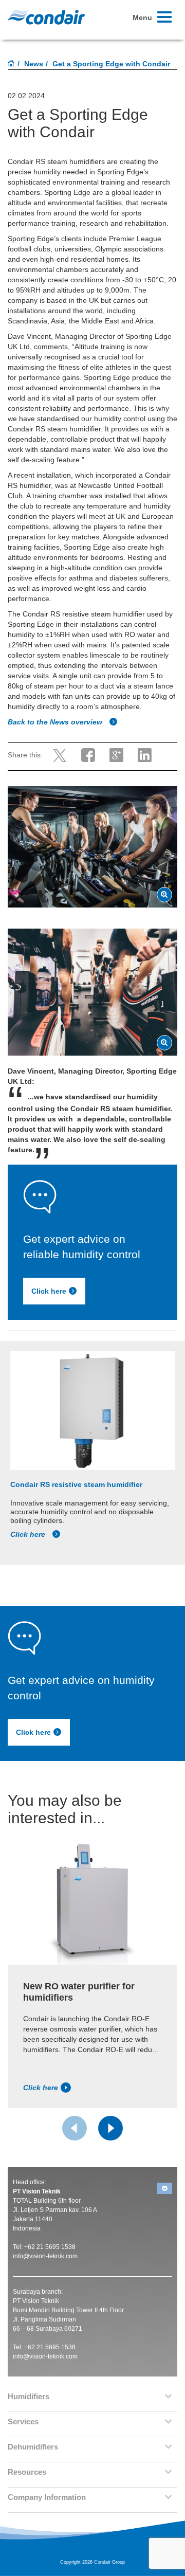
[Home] (11, 64)
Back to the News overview (56, 722)
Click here (49, 1291)
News (34, 64)
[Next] (110, 2128)
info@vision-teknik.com (45, 2256)
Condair (46, 17)
